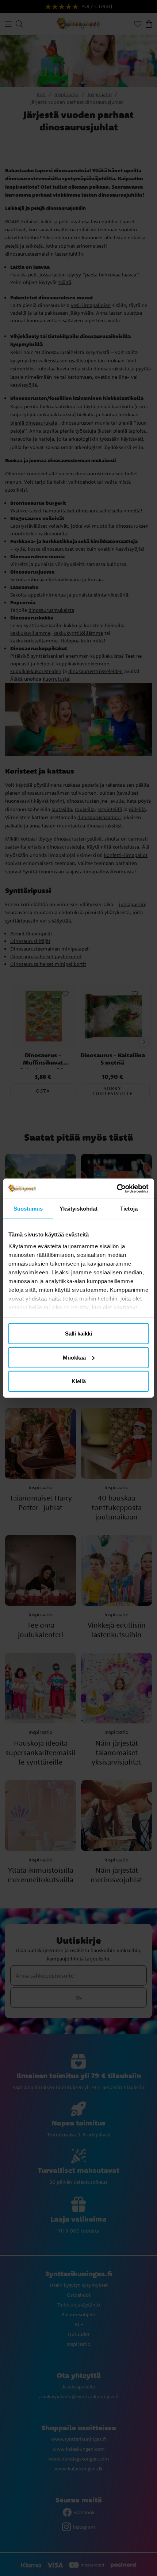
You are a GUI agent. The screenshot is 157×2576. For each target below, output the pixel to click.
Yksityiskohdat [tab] (78, 1209)
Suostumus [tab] (28, 1209)
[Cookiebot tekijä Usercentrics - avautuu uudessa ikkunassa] (117, 1188)
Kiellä (79, 1381)
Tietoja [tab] (129, 1209)
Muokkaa (74, 1357)
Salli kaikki (78, 1334)
